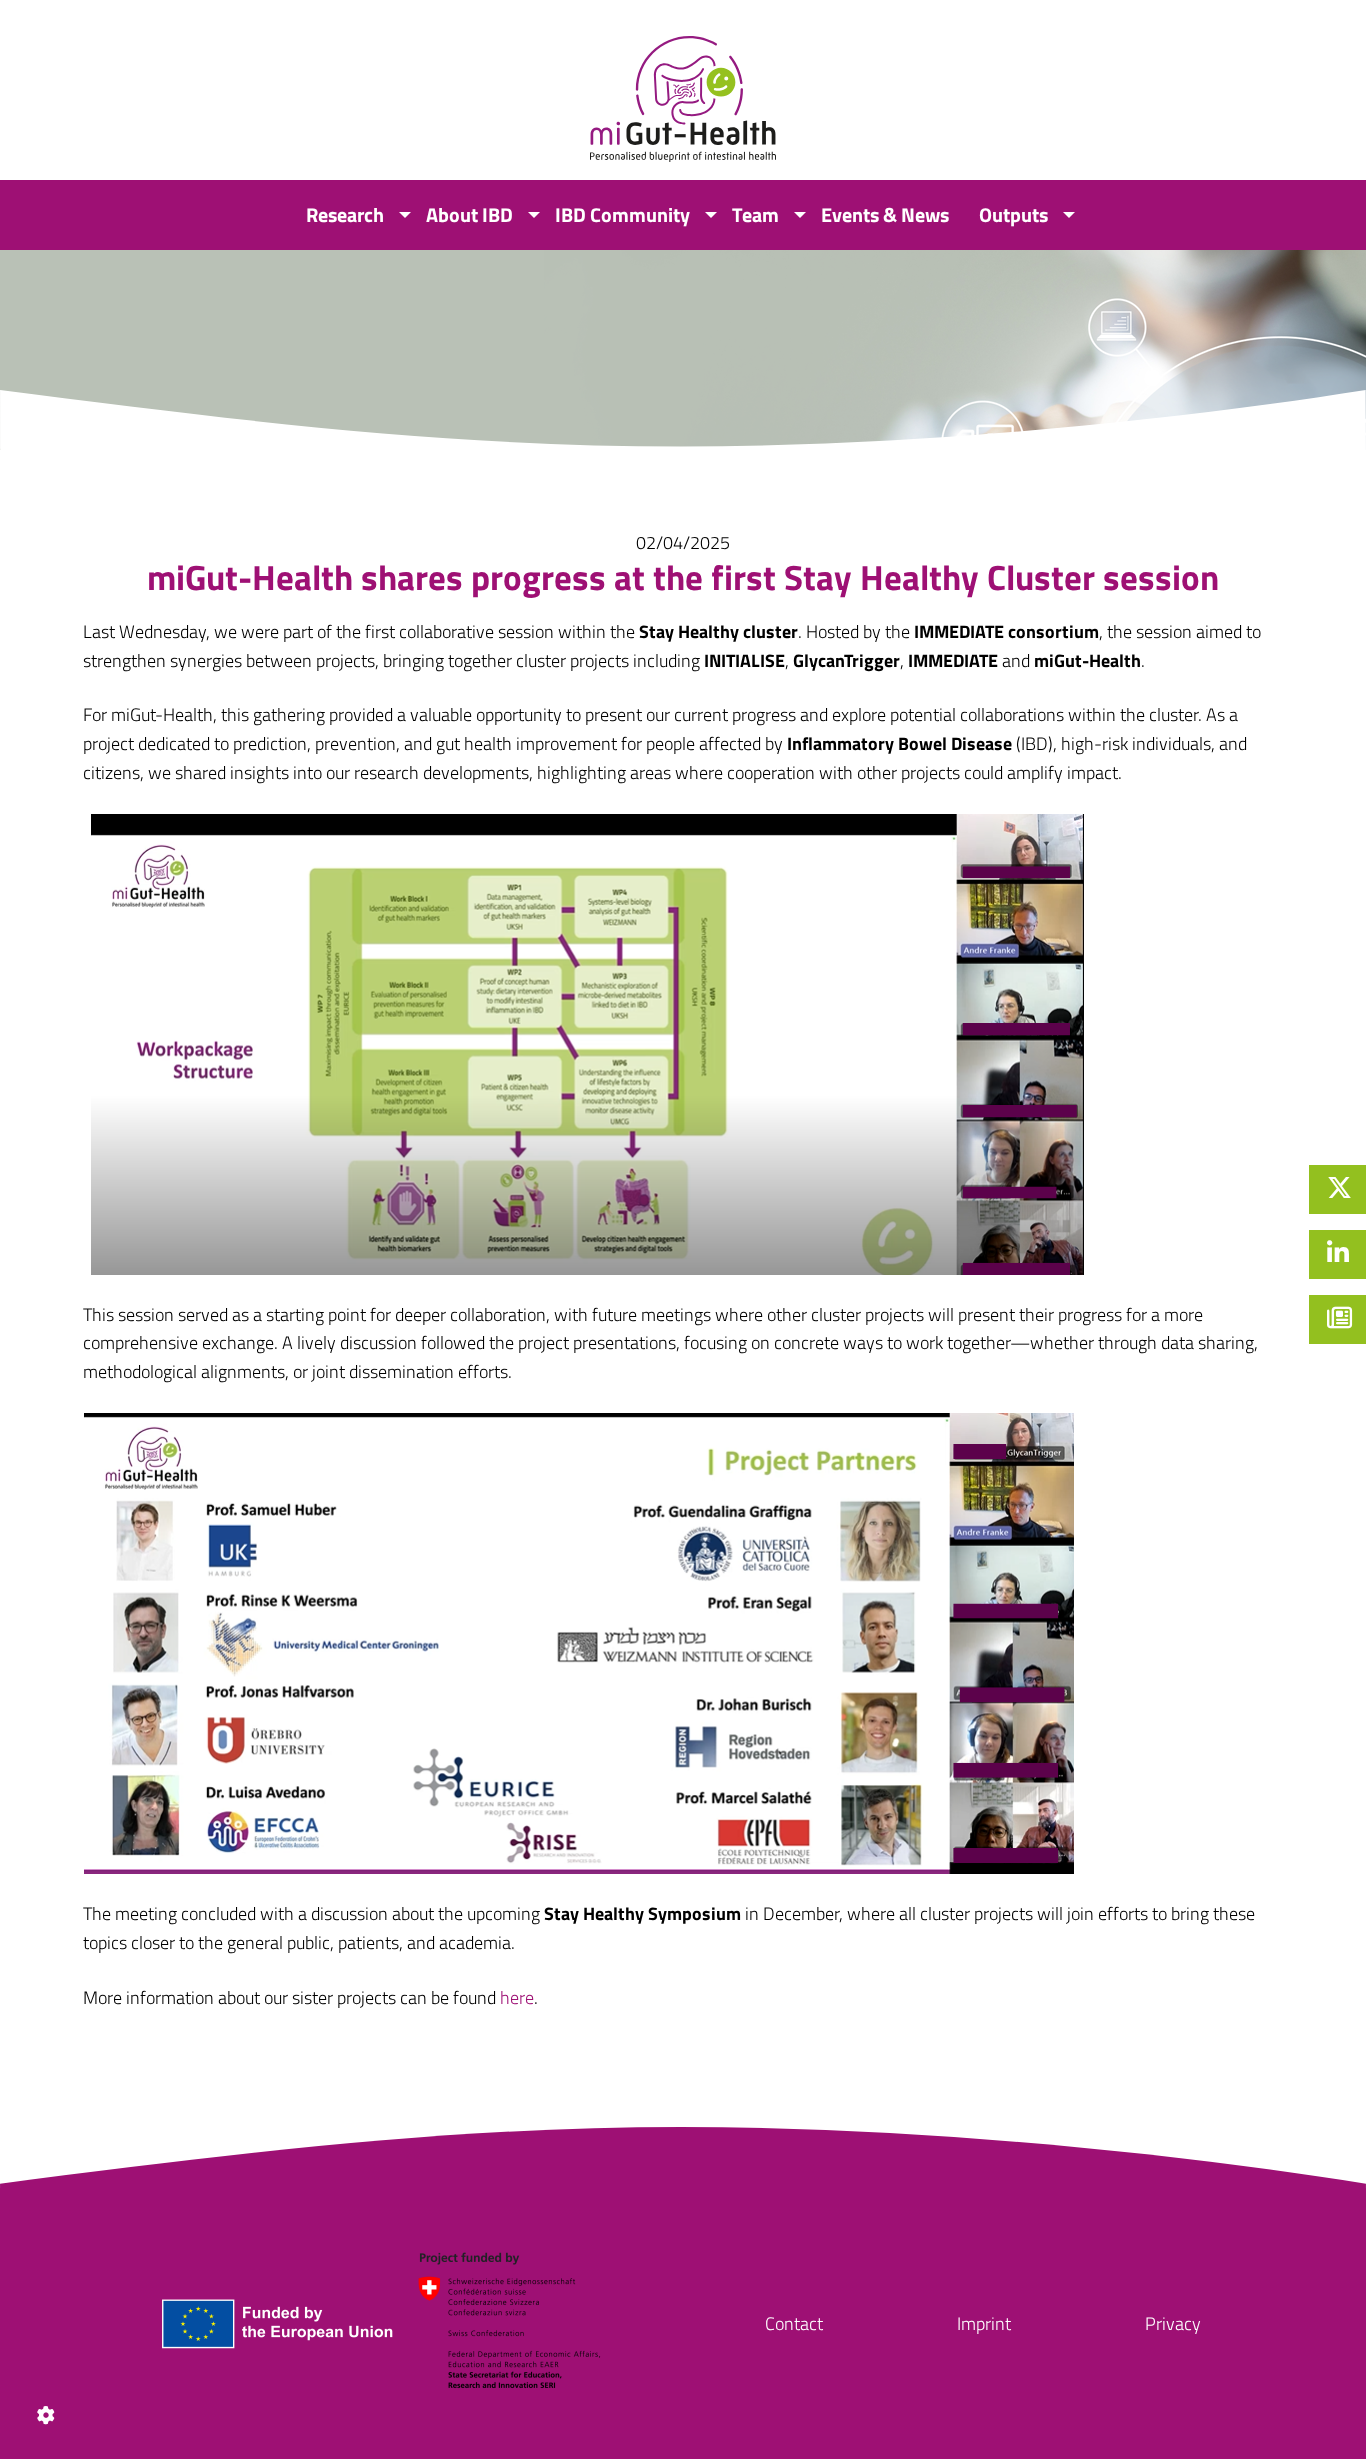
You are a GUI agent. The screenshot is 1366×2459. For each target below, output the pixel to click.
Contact (794, 2323)
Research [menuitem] (345, 214)
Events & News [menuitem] (885, 214)
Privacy (1173, 2323)
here (517, 1997)
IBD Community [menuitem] (622, 214)
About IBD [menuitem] (469, 214)
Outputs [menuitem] (1013, 214)
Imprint (984, 2323)
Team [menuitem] (755, 214)
